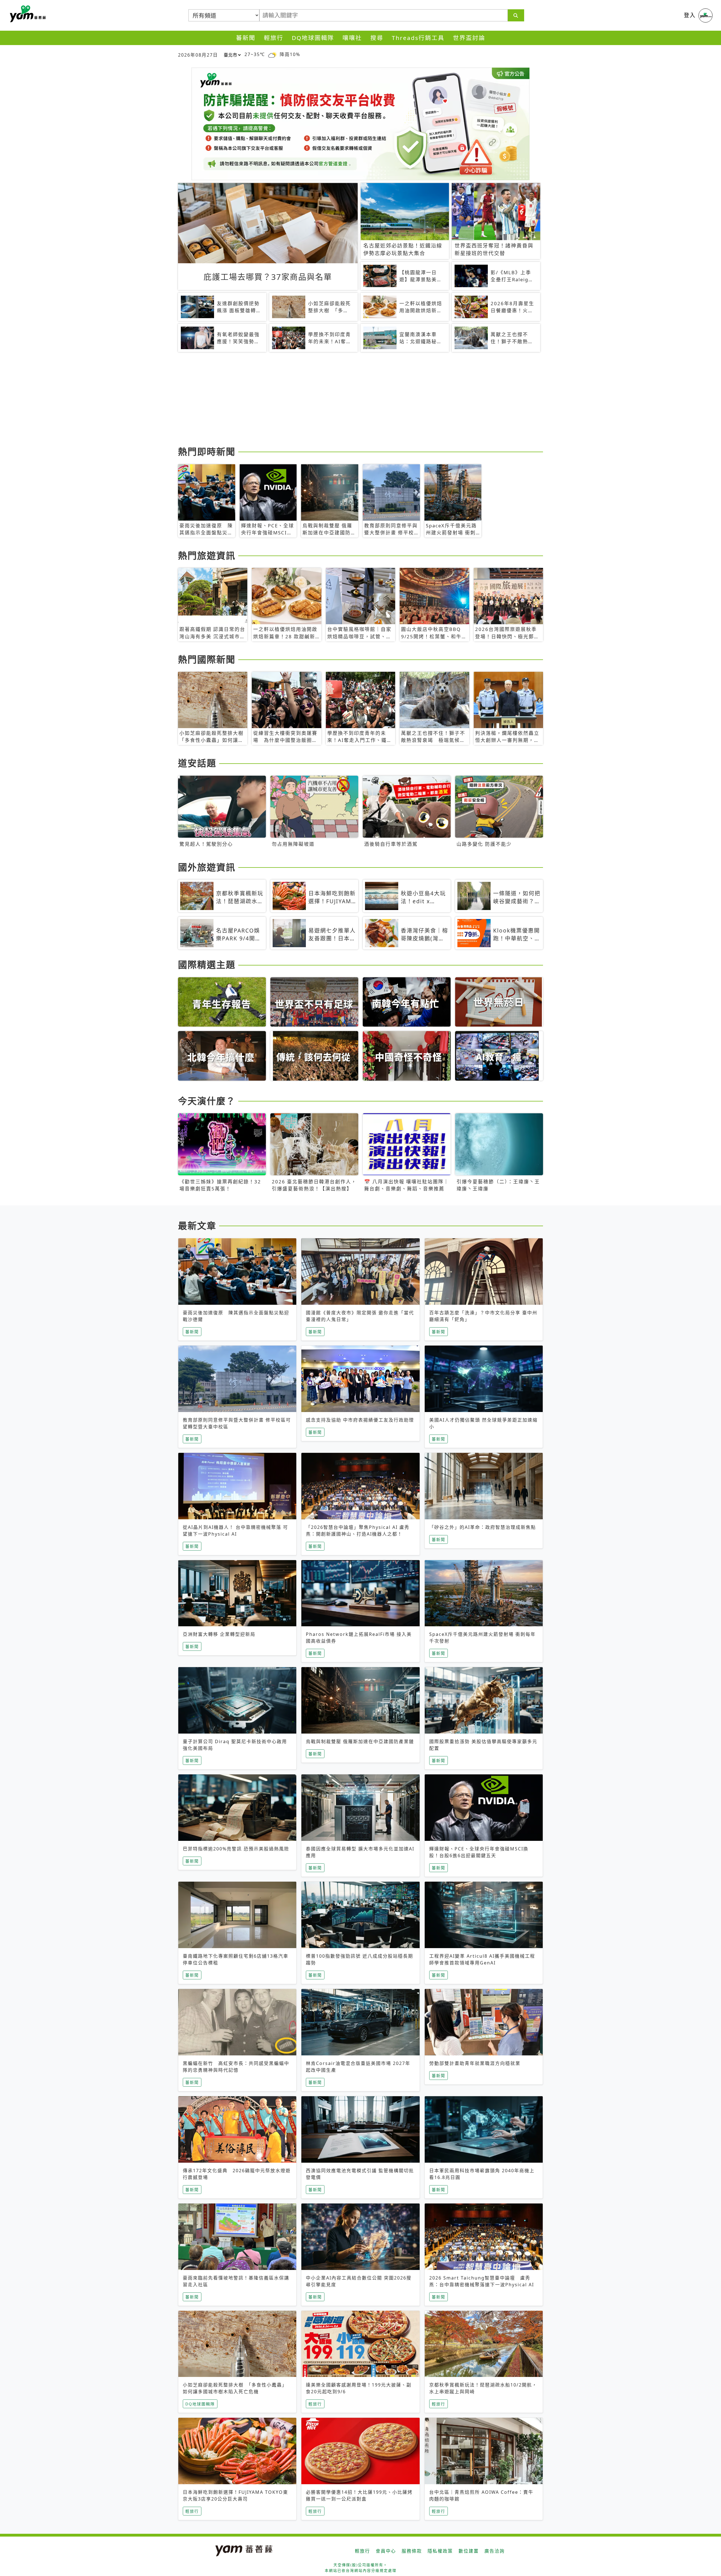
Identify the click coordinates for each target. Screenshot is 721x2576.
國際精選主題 (207, 964)
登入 (690, 15)
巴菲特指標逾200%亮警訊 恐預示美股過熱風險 (236, 1849)
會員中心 (386, 2551)
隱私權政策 (440, 2551)
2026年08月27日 (198, 55)
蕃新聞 (246, 38)
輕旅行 (274, 38)
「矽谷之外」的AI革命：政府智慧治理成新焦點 (483, 1527)
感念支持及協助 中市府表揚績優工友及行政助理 (360, 1420)
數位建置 (469, 2551)
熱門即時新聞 (207, 451)
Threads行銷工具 (418, 38)
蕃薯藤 (27, 14)
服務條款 (412, 2551)
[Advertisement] (347, 400)
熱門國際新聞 (207, 659)
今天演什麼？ (207, 1101)
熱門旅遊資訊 (207, 555)
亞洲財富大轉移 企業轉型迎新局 (219, 1634)
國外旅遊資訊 (207, 867)
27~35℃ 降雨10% (272, 54)
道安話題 (197, 763)
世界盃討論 (469, 38)
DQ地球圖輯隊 (313, 38)
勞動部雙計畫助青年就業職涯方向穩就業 (475, 2063)
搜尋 (377, 38)
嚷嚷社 (352, 38)
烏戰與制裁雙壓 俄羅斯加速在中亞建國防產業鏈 (360, 1741)
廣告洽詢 (495, 2551)
